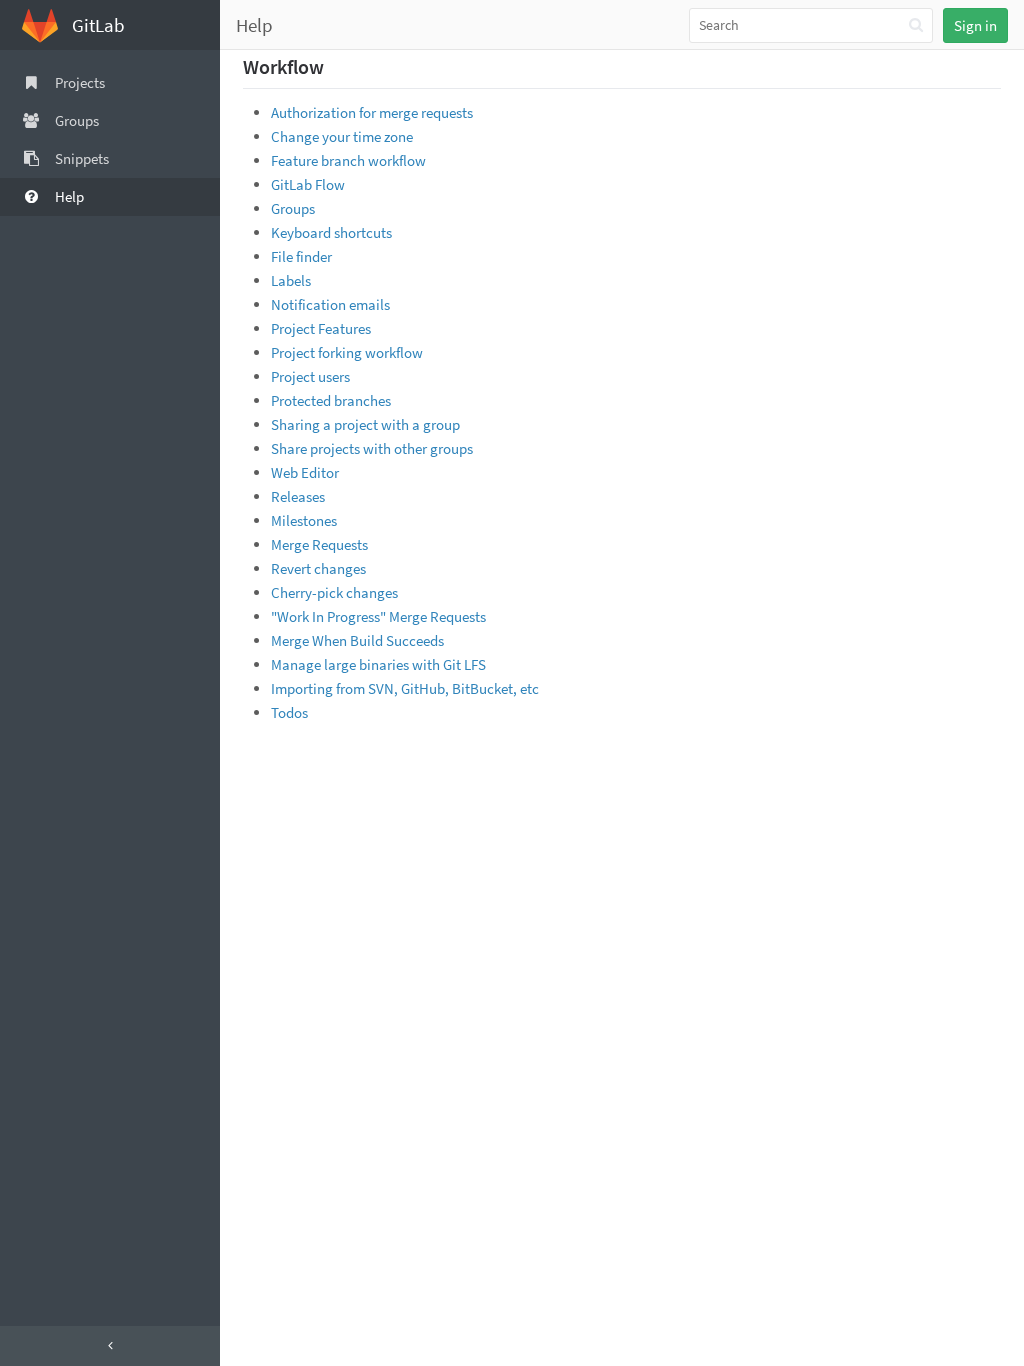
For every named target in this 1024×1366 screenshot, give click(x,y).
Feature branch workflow (348, 160)
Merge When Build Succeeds (357, 640)
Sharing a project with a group (365, 424)
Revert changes (318, 568)
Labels (291, 280)
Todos (289, 712)
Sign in (975, 25)
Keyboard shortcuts (331, 232)
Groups (293, 208)
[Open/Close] (110, 1346)
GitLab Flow (308, 184)
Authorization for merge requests (372, 112)
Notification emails (330, 304)
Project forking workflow (347, 352)
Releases (298, 496)
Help (254, 25)
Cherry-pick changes (334, 592)
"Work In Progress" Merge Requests (378, 616)
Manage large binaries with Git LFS (378, 664)
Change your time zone (342, 136)
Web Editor (305, 472)
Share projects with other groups (372, 448)
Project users (310, 376)
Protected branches (331, 400)
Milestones (304, 520)
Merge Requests (319, 544)
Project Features (321, 328)
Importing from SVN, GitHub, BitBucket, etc (405, 688)
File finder (301, 256)
